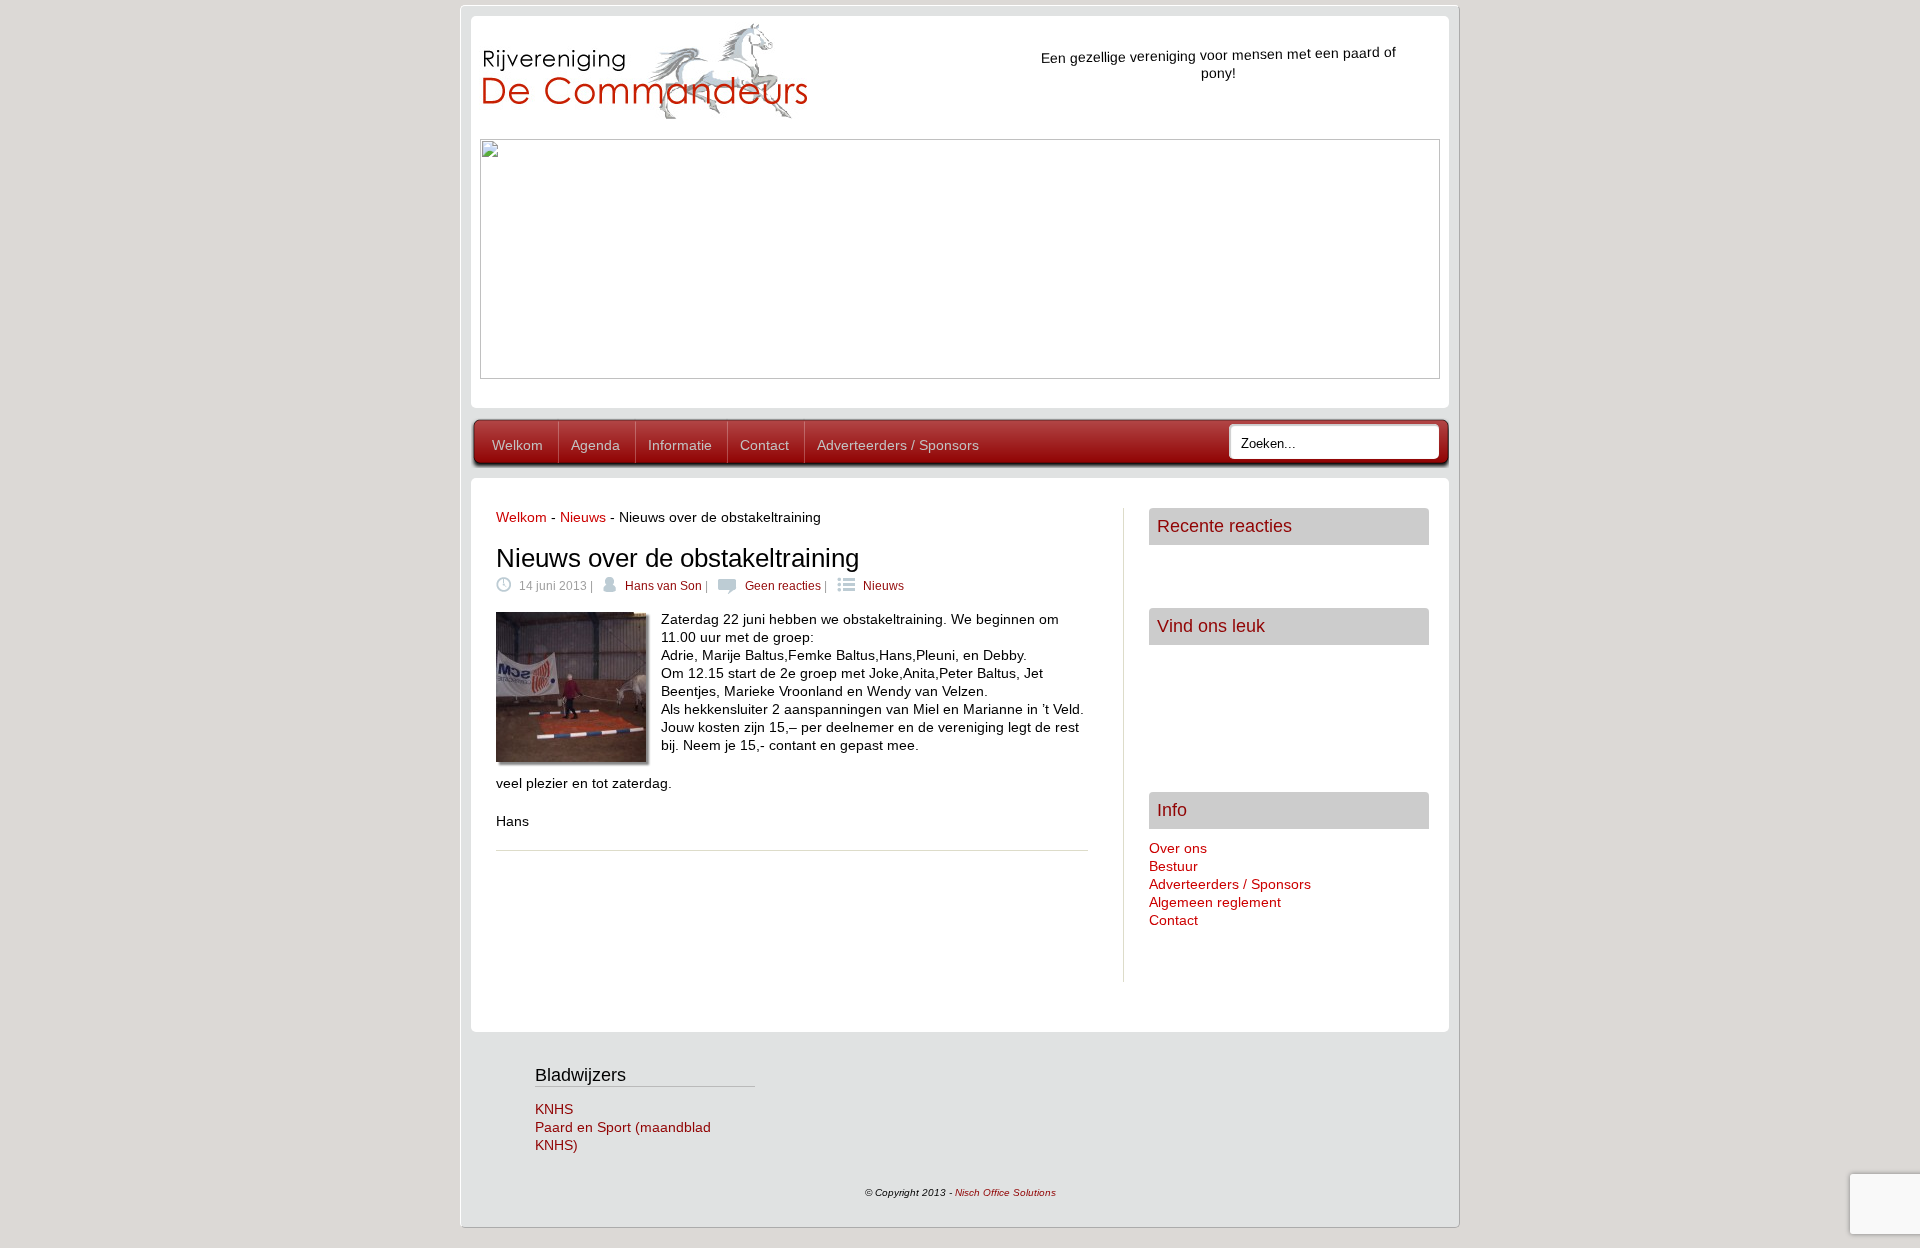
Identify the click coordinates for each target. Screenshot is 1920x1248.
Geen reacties (783, 586)
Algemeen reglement (1215, 902)
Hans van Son (663, 586)
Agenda (595, 445)
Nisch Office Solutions (1005, 1192)
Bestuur (1173, 866)
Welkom (517, 445)
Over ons (1178, 848)
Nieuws (583, 517)
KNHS (554, 1109)
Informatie (680, 445)
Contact (764, 445)
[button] (511, 259)
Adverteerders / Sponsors (898, 445)
